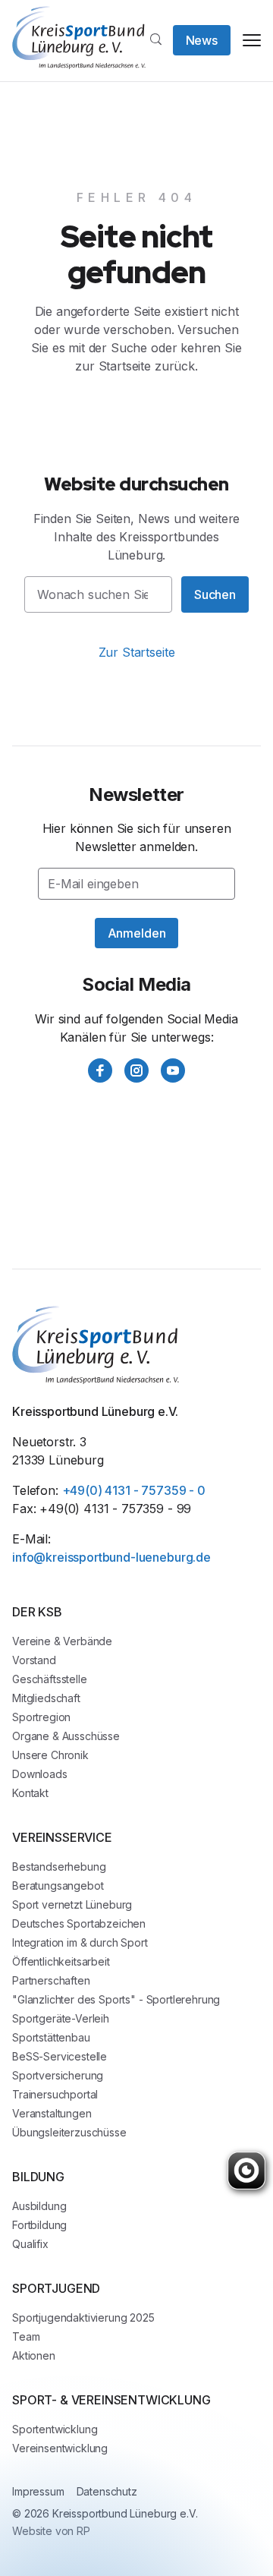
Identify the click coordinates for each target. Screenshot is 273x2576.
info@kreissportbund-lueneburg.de (111, 1557)
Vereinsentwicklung (60, 2448)
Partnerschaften (51, 1980)
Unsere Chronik (50, 1755)
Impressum (38, 2491)
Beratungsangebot (58, 1885)
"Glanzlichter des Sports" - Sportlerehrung (116, 1999)
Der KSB (37, 1612)
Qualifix (30, 2244)
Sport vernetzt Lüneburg (72, 1904)
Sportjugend (56, 2288)
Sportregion (41, 1717)
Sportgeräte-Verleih (61, 2018)
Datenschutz (107, 2491)
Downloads (40, 1774)
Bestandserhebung (59, 1867)
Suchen (215, 594)
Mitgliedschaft (46, 1698)
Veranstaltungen (52, 2113)
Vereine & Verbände (62, 1641)
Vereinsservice (62, 1837)
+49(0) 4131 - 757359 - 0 (134, 1490)
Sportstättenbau (51, 2037)
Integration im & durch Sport (80, 1942)
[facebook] (100, 1070)
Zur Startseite (137, 652)
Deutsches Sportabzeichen (79, 1923)
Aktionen (34, 2355)
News (202, 40)
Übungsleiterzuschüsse (69, 2132)
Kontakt (30, 1793)
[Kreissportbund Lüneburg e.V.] (79, 38)
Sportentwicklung (55, 2429)
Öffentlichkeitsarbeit (61, 1961)
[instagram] (136, 1070)
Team (26, 2336)
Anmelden (137, 933)
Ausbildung (39, 2206)
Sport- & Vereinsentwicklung (111, 2400)
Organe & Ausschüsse (66, 1736)
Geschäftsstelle (50, 1679)
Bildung (38, 2177)
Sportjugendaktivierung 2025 (83, 2317)
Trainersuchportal (55, 2094)
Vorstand (34, 1660)
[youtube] (173, 1070)
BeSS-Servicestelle (60, 2056)
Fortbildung (39, 2225)
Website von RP (51, 2531)
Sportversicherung (58, 2075)
